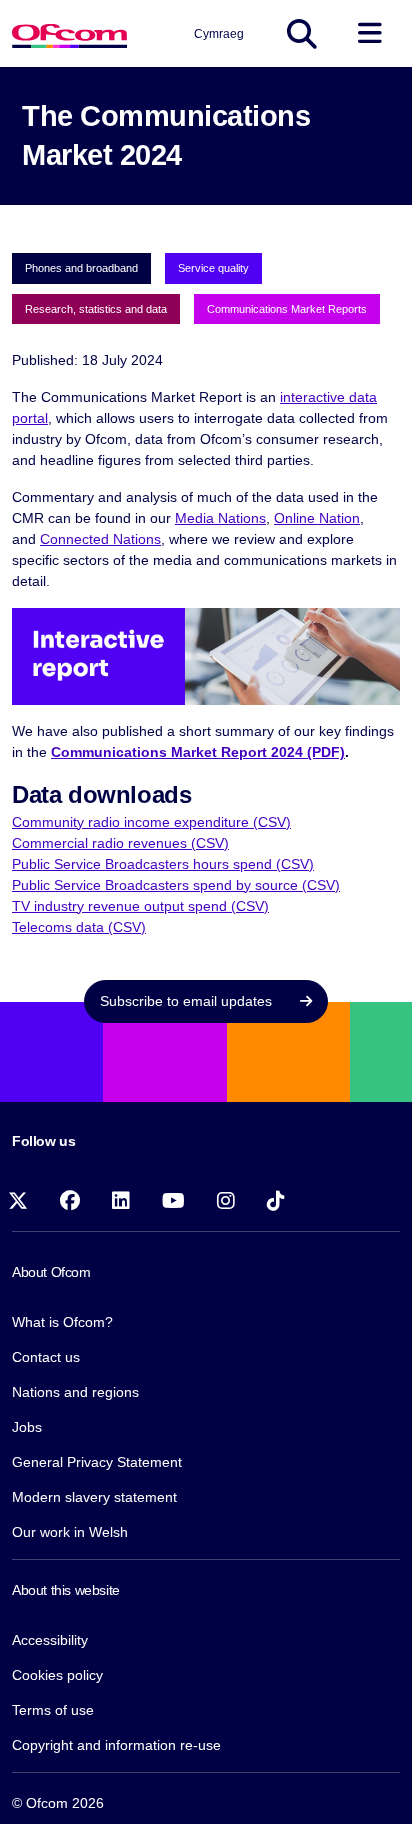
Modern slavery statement (94, 1497)
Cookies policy (57, 1675)
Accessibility (50, 1640)
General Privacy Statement (97, 1462)
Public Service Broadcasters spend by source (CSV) (176, 885)
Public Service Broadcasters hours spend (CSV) (163, 864)
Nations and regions (75, 1392)
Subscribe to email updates (188, 1001)
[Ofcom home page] (69, 33)
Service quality (213, 268)
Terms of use (53, 1710)
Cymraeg (219, 34)
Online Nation (317, 518)
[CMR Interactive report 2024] (206, 656)
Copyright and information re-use (116, 1745)
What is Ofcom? (62, 1322)
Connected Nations (100, 539)
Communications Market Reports (287, 309)
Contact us (46, 1357)
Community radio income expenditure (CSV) (151, 822)
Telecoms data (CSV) (79, 927)
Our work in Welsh (70, 1532)
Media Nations (220, 518)
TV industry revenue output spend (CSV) (140, 906)
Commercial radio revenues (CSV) (120, 843)
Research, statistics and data (96, 309)
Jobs (27, 1427)
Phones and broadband (81, 268)
